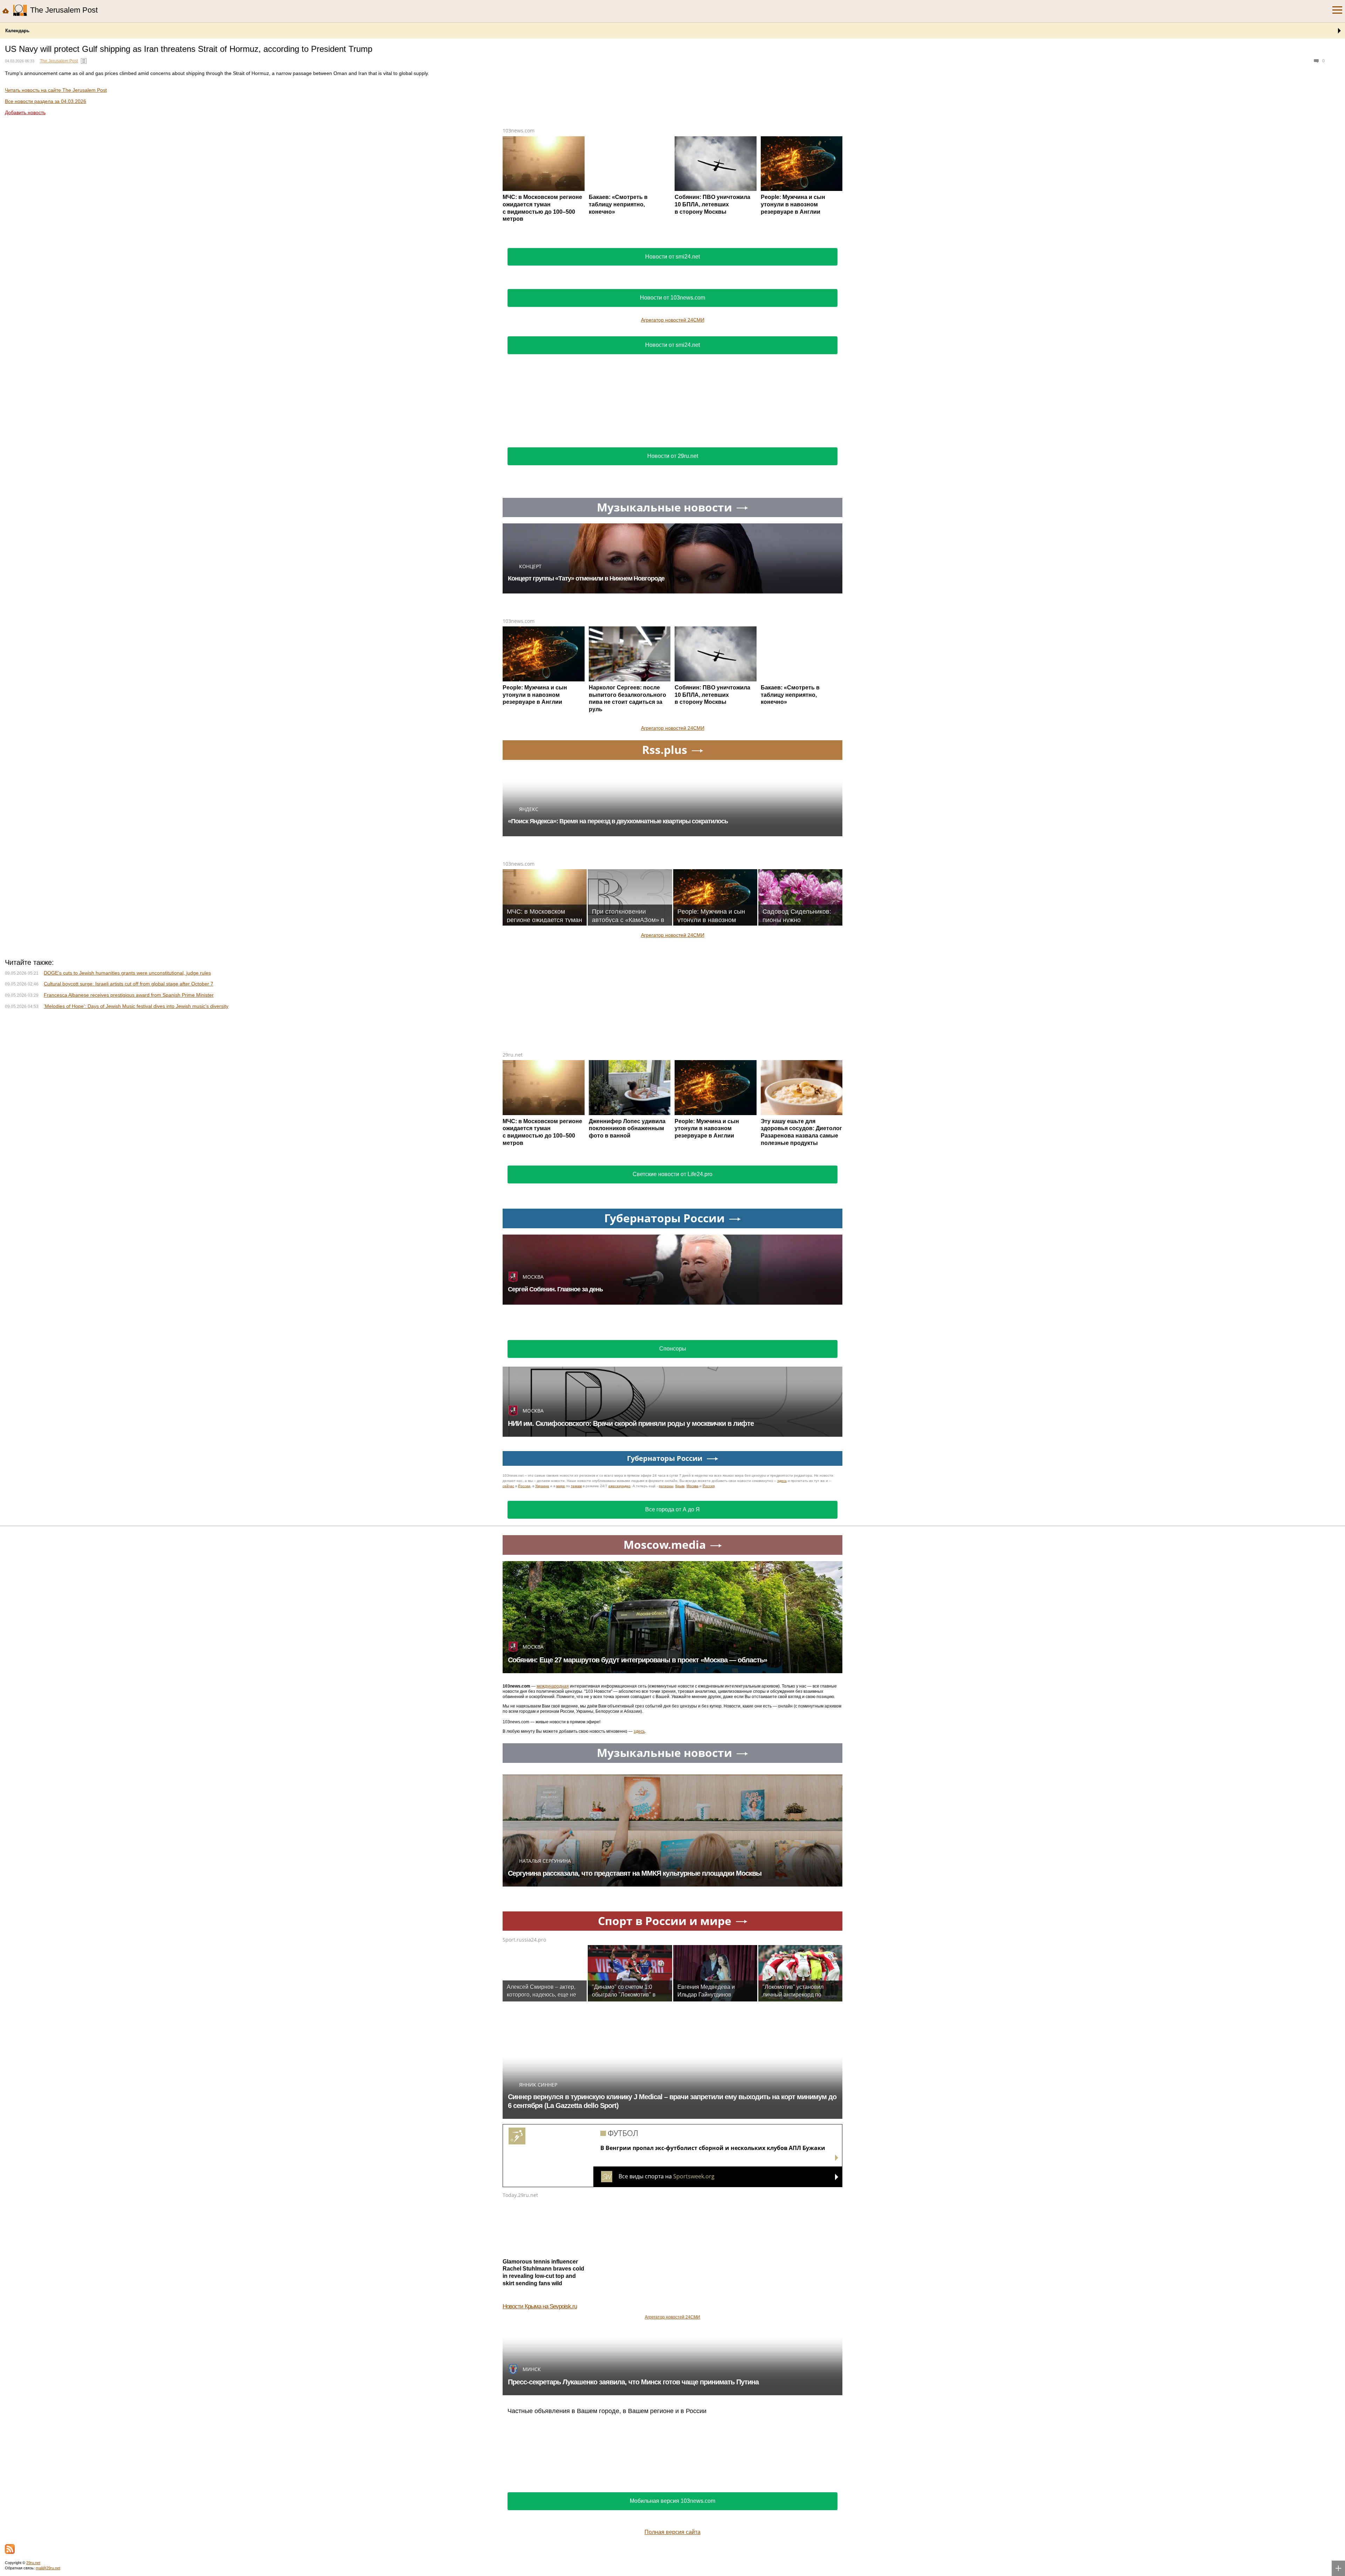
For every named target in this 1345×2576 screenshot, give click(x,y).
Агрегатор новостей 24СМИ (673, 320)
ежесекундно (619, 1701)
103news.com (519, 130)
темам (576, 1701)
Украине (542, 1701)
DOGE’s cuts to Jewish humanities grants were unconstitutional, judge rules (127, 1188)
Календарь (17, 31)
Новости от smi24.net (672, 257)
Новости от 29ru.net (673, 456)
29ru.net (513, 1270)
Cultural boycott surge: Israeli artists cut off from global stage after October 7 (129, 1199)
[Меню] (1337, 10)
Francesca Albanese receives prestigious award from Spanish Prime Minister (129, 1210)
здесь (782, 1696)
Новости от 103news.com (672, 298)
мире (561, 1701)
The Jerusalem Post (59, 61)
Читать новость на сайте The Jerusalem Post (56, 90)
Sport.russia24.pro (524, 2155)
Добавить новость (25, 112)
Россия (709, 1701)
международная (553, 1902)
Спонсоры (673, 1564)
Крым (680, 1701)
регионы (666, 1701)
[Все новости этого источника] (84, 61)
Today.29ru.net (520, 2410)
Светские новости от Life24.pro (672, 1390)
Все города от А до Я (672, 1725)
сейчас (508, 1701)
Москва (692, 1701)
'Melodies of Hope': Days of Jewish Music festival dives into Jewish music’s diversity (136, 1222)
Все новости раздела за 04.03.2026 (46, 101)
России (524, 1701)
